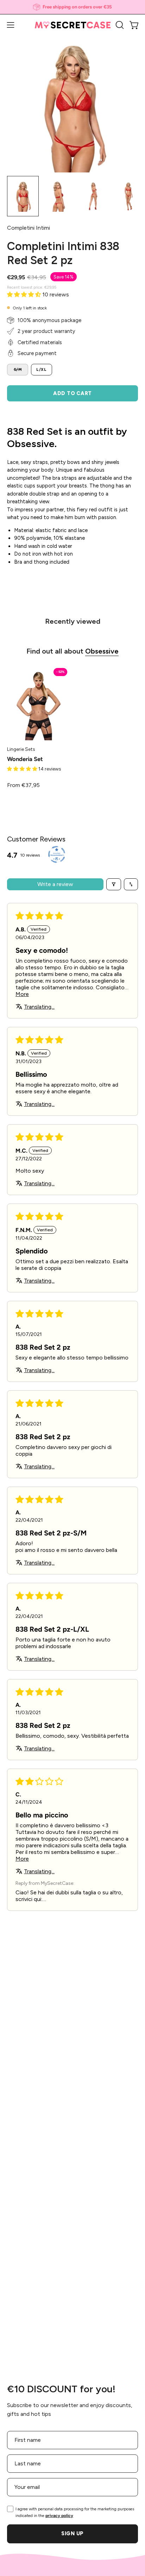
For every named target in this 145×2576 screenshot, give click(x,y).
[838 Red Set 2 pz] (23, 196)
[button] (119, 25)
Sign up (72, 2534)
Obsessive (102, 651)
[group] (72, 7)
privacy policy (59, 2516)
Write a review (55, 884)
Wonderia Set (25, 759)
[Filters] (114, 884)
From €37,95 (23, 785)
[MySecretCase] (73, 25)
